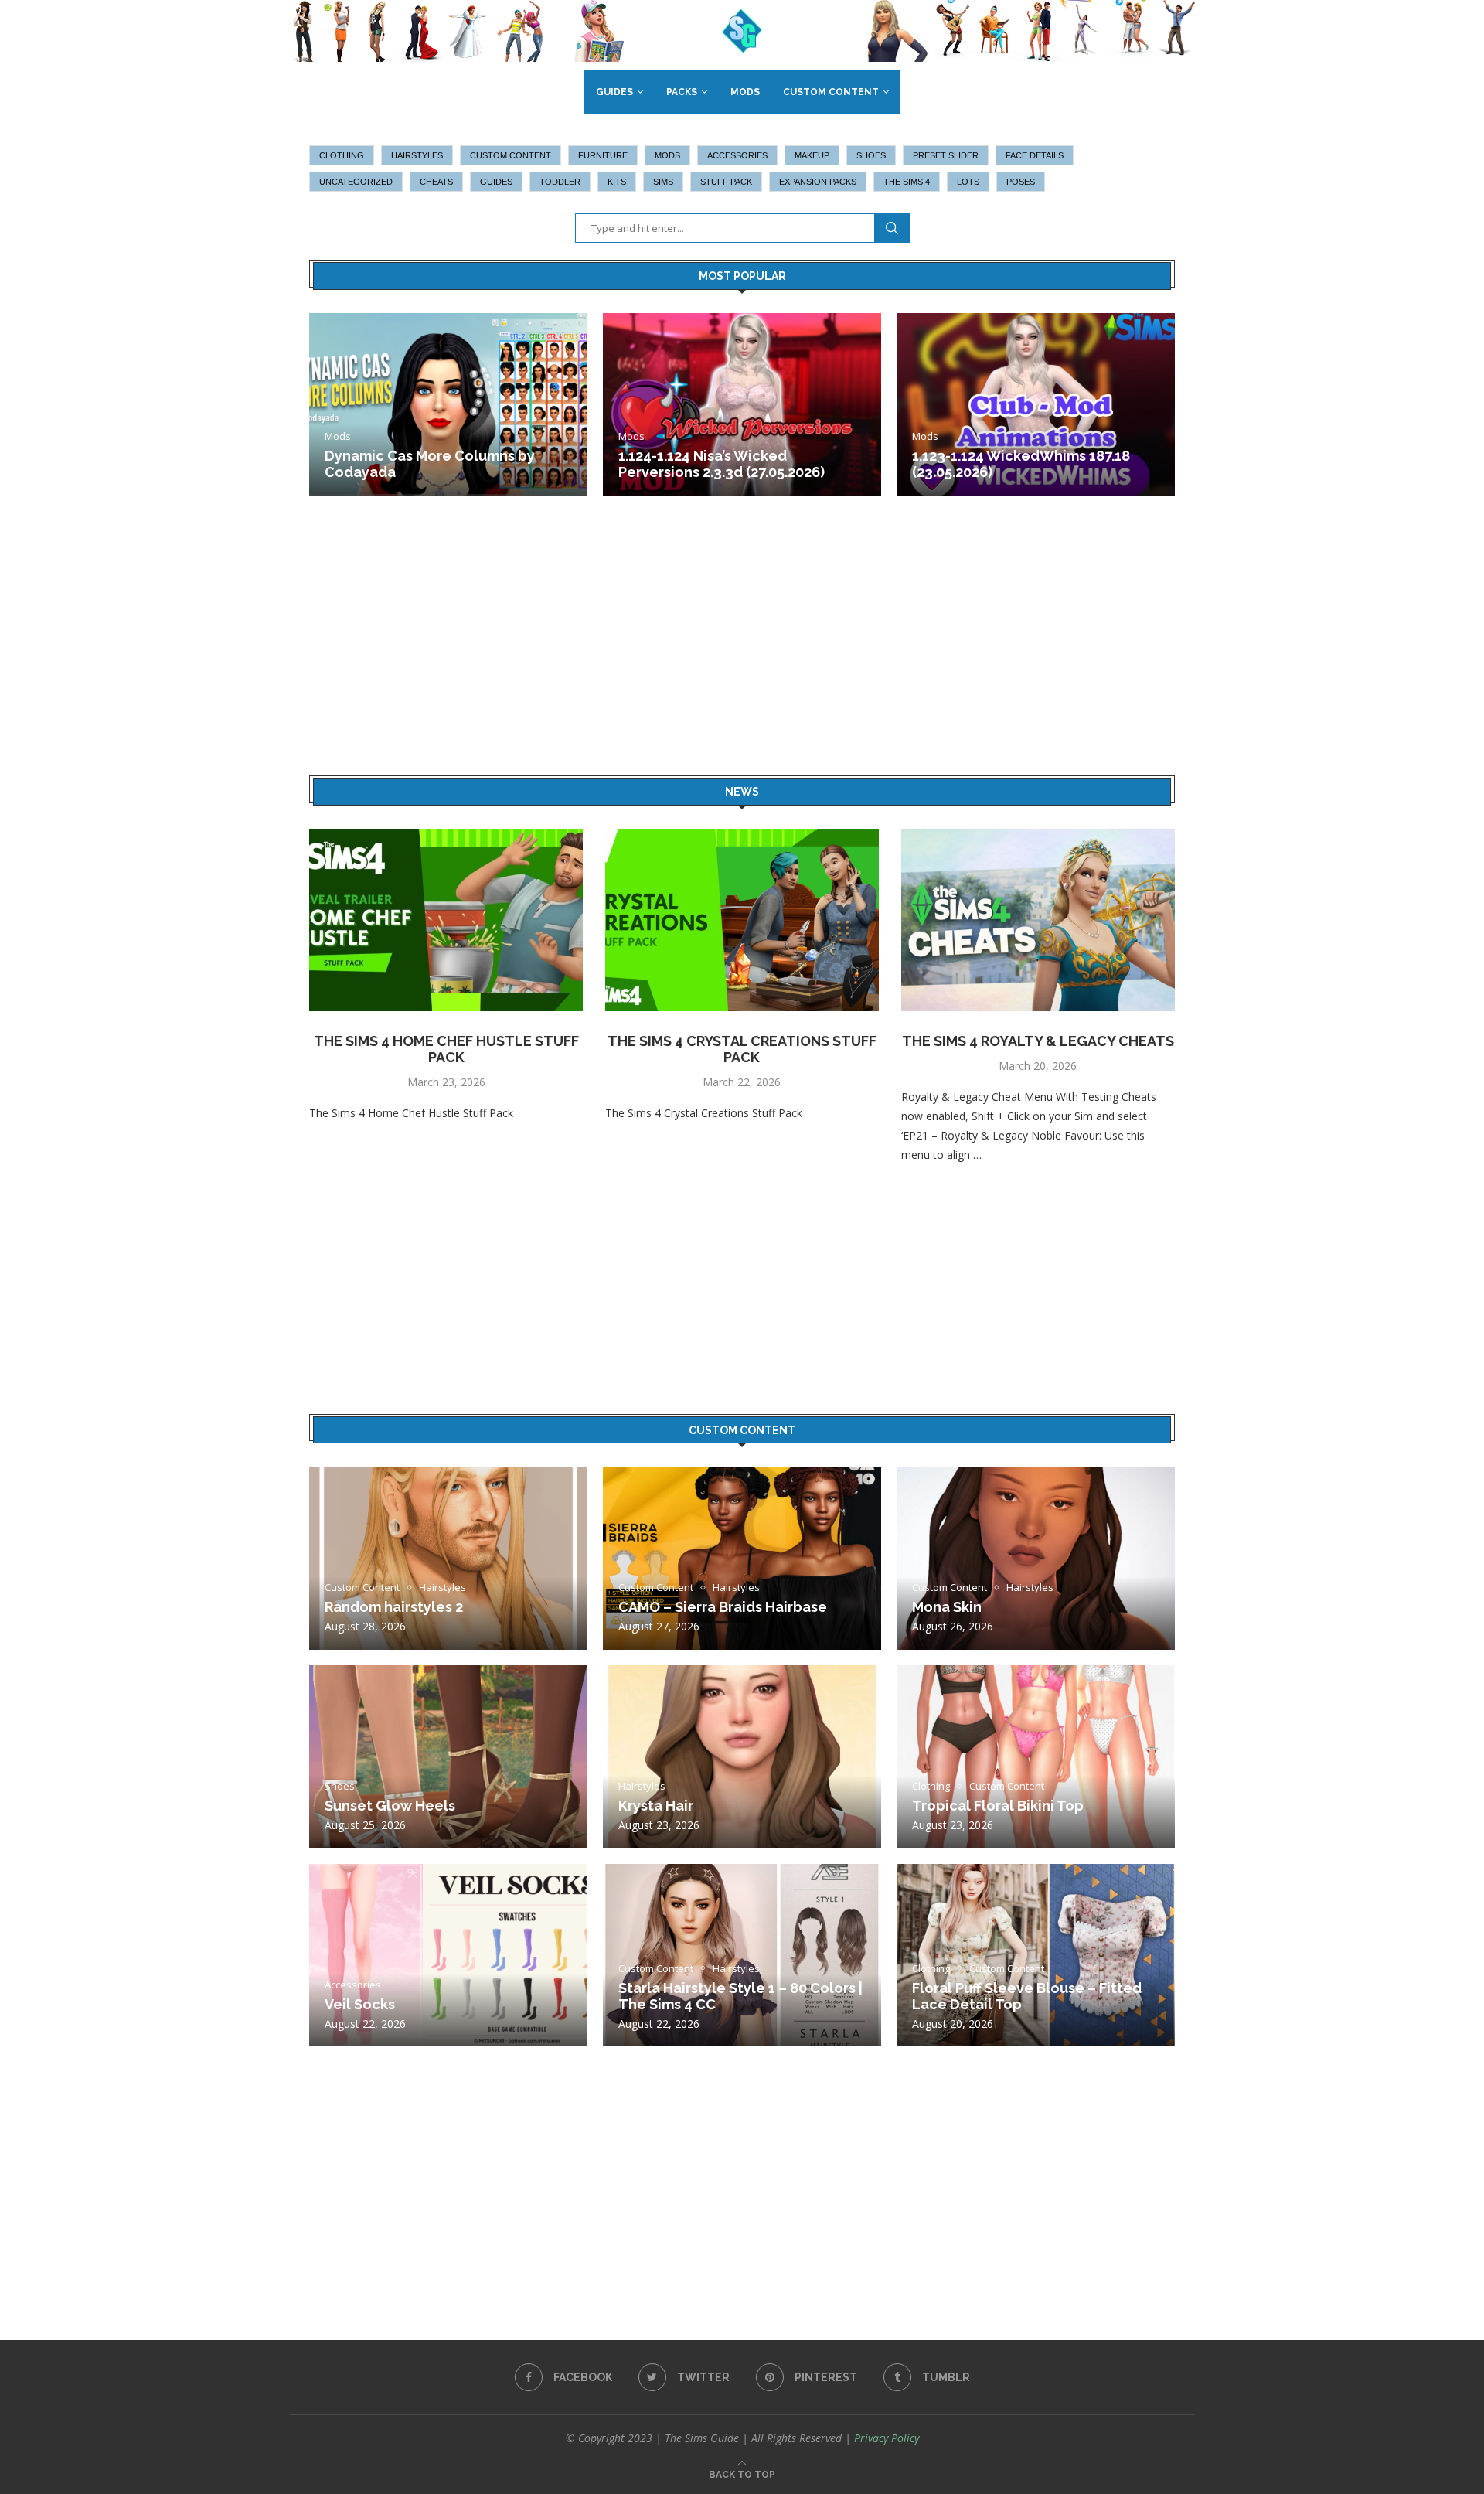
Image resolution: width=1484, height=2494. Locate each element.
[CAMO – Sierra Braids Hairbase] (742, 1558)
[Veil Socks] (448, 1956)
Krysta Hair (656, 1806)
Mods (745, 92)
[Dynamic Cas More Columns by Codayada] (448, 405)
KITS (617, 182)
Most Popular (742, 276)
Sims (663, 182)
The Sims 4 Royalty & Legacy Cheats (1038, 1041)
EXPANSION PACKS (818, 182)
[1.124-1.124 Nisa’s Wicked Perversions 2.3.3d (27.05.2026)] (742, 405)
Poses (1021, 182)
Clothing (342, 155)
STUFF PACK (726, 182)
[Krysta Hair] (742, 1757)
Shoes (871, 155)
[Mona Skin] (1036, 1558)
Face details (1035, 155)
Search (892, 228)
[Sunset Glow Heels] (448, 1757)
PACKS (682, 92)
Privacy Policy (887, 2438)
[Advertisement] (742, 650)
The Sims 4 (907, 182)
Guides (614, 92)
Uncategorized (356, 182)
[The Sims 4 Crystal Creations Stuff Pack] (742, 920)
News (742, 792)
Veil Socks (360, 2004)
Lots (968, 182)
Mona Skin (947, 1607)
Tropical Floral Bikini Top (998, 1806)
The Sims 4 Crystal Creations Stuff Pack (742, 1049)
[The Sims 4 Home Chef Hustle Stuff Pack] (446, 920)
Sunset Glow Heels (390, 1806)
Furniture (603, 155)
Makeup (812, 155)
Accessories (737, 155)
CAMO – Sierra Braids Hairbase (723, 1607)
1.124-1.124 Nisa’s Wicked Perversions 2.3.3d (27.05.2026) (722, 464)
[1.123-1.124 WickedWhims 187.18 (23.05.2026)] (1036, 405)
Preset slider (946, 155)
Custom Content (831, 92)
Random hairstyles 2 (394, 1607)
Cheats (436, 182)
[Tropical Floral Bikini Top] (1036, 1757)
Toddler (560, 182)
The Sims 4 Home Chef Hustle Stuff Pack (446, 1049)
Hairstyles (417, 155)
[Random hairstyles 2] (448, 1558)
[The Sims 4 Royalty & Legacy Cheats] (1038, 920)
